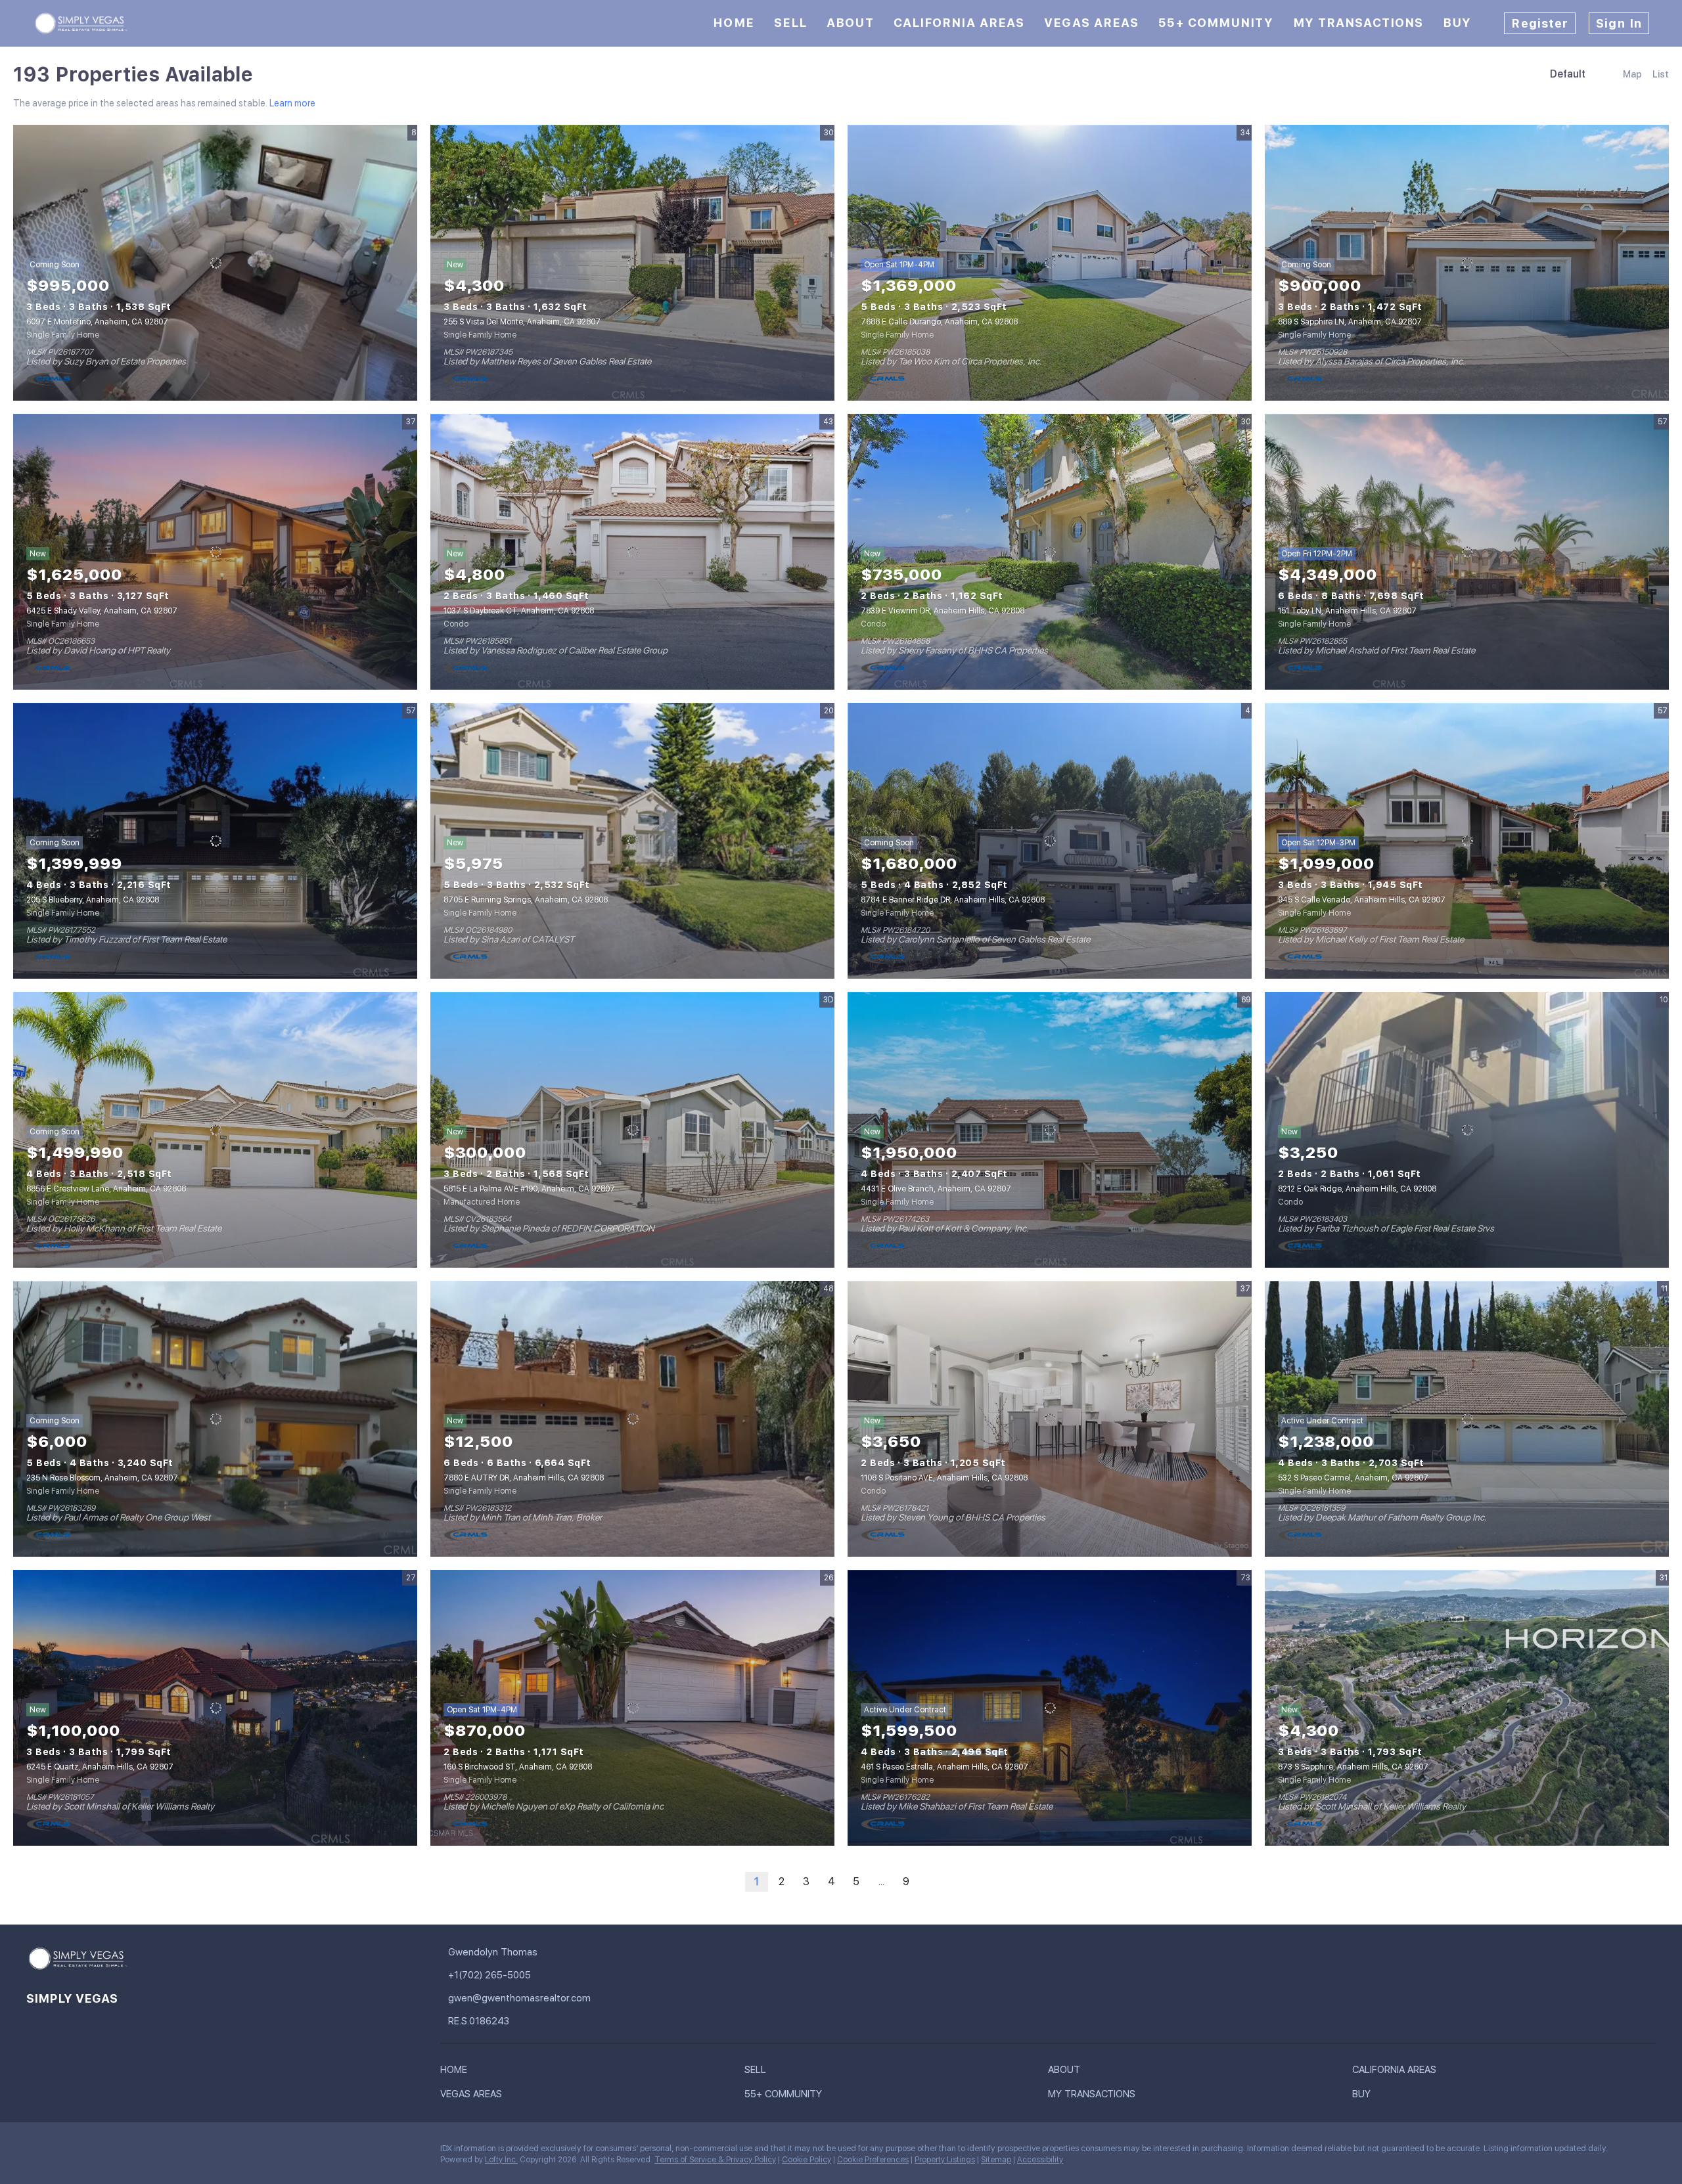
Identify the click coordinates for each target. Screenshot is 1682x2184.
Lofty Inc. (501, 2160)
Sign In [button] (1619, 23)
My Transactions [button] (1358, 23)
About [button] (850, 23)
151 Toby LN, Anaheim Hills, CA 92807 (1347, 611)
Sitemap (996, 2160)
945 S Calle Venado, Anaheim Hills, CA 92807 (1362, 900)
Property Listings (945, 2160)
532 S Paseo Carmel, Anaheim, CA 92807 (1353, 1478)
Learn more (292, 103)
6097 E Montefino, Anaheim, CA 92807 (97, 322)
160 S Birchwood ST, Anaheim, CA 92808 (518, 1767)
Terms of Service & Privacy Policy (715, 2160)
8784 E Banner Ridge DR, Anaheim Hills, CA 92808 (953, 900)
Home (733, 23)
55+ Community (1216, 23)
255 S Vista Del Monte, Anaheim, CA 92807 (522, 322)
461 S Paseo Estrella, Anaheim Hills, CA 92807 (944, 1767)
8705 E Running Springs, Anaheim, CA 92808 (526, 900)
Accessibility (1040, 2160)
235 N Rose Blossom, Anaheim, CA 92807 (102, 1478)
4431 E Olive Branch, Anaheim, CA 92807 (936, 1189)
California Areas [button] (959, 23)
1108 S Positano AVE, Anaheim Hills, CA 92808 (944, 1478)
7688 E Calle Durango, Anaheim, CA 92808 (939, 322)
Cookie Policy (807, 2160)
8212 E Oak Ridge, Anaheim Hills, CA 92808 (1357, 1189)
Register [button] (1540, 23)
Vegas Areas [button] (1091, 23)
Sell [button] (790, 23)
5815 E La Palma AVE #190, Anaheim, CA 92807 (529, 1189)
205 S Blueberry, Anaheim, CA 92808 (93, 900)
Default (1568, 74)
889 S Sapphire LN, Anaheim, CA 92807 (1350, 322)
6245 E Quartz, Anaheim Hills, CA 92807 (100, 1767)
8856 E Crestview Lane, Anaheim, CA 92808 (106, 1189)
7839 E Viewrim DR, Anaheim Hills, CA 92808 (943, 611)
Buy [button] (1457, 23)
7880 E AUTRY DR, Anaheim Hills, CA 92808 (524, 1478)
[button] (457, 2072)
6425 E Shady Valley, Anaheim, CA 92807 (102, 611)
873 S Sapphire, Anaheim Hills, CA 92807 (1353, 1767)
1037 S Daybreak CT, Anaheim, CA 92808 (519, 611)
